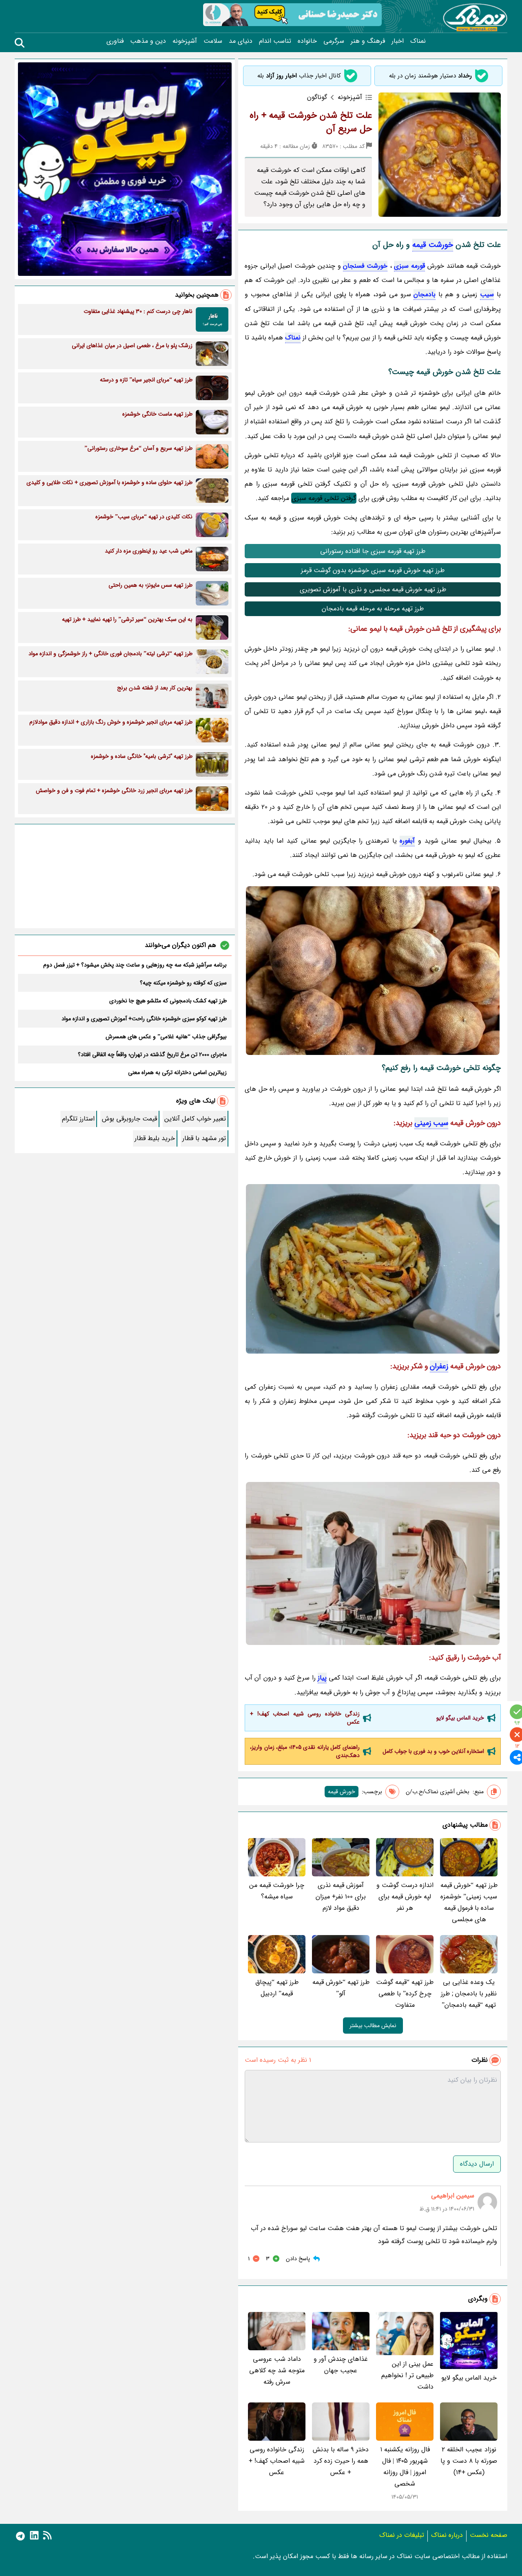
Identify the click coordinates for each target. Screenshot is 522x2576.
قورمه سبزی (409, 266)
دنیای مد (241, 41)
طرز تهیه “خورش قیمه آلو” (341, 1988)
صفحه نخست (489, 2535)
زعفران (439, 1366)
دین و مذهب (148, 41)
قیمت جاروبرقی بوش (129, 1119)
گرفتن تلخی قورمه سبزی (324, 498)
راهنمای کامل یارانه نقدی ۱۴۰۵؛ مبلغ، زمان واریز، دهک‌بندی (305, 1751)
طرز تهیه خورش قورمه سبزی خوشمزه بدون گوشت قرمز (373, 570)
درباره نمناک (447, 2535)
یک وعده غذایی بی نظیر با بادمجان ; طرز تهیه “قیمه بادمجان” (469, 1994)
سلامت (213, 41)
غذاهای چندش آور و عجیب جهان (341, 2365)
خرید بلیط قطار (155, 1138)
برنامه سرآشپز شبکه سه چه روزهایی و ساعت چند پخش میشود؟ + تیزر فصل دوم (135, 965)
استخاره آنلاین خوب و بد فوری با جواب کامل (433, 1751)
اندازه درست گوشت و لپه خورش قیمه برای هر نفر (405, 1897)
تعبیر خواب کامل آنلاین (195, 1119)
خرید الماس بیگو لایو (460, 1718)
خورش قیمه (342, 1792)
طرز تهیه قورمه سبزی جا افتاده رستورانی (373, 551)
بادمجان (425, 294)
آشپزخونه (185, 41)
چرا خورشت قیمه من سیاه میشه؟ (277, 1891)
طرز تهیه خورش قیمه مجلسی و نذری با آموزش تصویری (373, 589)
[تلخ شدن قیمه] (373, 1563)
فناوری (115, 41)
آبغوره (407, 841)
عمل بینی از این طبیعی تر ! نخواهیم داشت (407, 2375)
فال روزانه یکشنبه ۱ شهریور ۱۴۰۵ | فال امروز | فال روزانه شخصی (405, 2467)
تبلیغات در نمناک (402, 2535)
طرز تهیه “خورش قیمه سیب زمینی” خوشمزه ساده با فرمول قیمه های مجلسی (469, 1902)
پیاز (322, 1678)
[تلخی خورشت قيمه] (373, 1269)
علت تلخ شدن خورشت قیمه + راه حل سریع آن (311, 122)
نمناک (418, 41)
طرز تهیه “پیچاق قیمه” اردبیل (277, 1988)
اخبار (398, 41)
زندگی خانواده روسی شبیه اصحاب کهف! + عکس (305, 1718)
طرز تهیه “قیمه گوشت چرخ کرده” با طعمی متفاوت (405, 1994)
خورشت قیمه (433, 245)
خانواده (307, 41)
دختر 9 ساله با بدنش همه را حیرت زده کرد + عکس (341, 2461)
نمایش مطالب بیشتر (373, 2026)
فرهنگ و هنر (368, 41)
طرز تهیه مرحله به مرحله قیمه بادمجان (373, 609)
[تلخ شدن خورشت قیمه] (373, 971)
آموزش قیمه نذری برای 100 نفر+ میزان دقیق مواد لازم (341, 1897)
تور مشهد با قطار (204, 1138)
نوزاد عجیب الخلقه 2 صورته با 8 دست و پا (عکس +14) (469, 2461)
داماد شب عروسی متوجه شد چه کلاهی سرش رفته (277, 2370)
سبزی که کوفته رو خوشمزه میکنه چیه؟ (183, 983)
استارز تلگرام (78, 1119)
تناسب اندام (275, 41)
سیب (487, 294)
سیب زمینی (431, 1123)
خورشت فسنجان (365, 266)
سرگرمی (334, 41)
